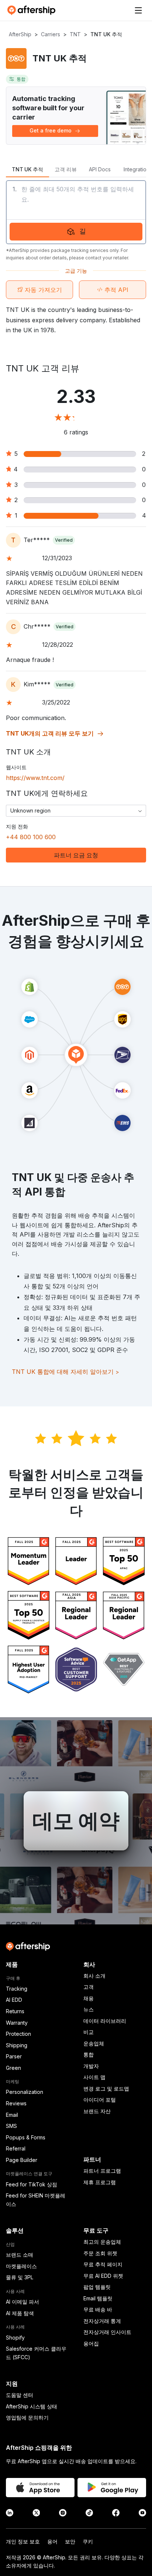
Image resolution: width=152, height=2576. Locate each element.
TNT (75, 34)
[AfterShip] (33, 10)
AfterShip (20, 34)
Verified (64, 540)
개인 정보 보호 (23, 2541)
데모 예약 (76, 1821)
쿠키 (88, 2541)
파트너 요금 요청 (76, 855)
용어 (52, 2541)
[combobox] (76, 811)
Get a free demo (51, 130)
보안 (70, 2541)
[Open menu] (138, 10)
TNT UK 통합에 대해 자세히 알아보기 (65, 1372)
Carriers (51, 34)
